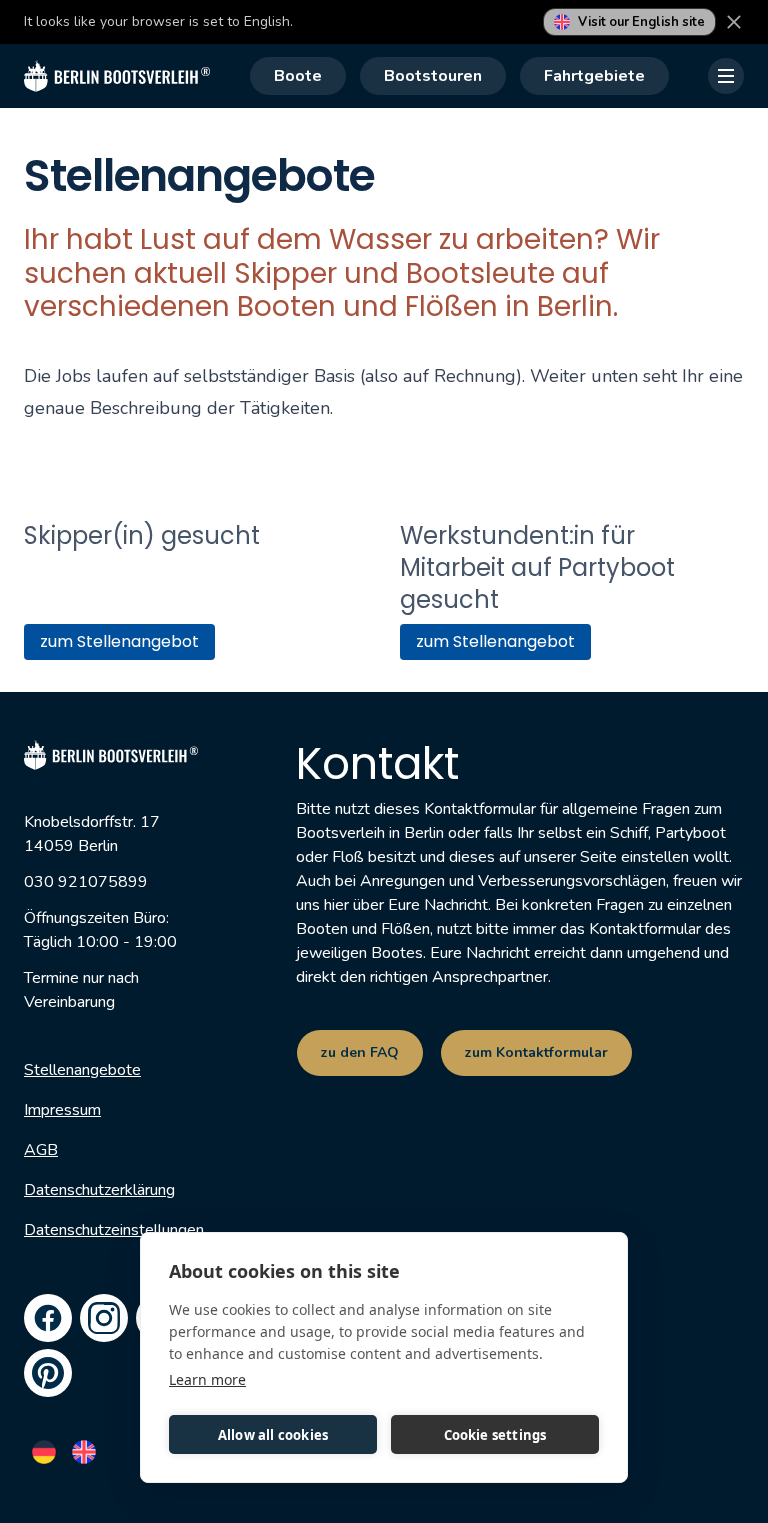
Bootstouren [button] (433, 76)
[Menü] (726, 76)
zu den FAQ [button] (360, 1052)
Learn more (207, 1379)
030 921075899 (86, 881)
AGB (41, 1149)
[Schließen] (734, 22)
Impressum (62, 1109)
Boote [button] (298, 76)
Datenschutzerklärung (99, 1189)
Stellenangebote (82, 1069)
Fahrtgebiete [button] (594, 76)
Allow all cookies (273, 1435)
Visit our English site (641, 22)
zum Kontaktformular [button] (536, 1052)
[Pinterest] (48, 1372)
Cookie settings (495, 1435)
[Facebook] (48, 1317)
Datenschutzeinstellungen (114, 1229)
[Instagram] (104, 1317)
